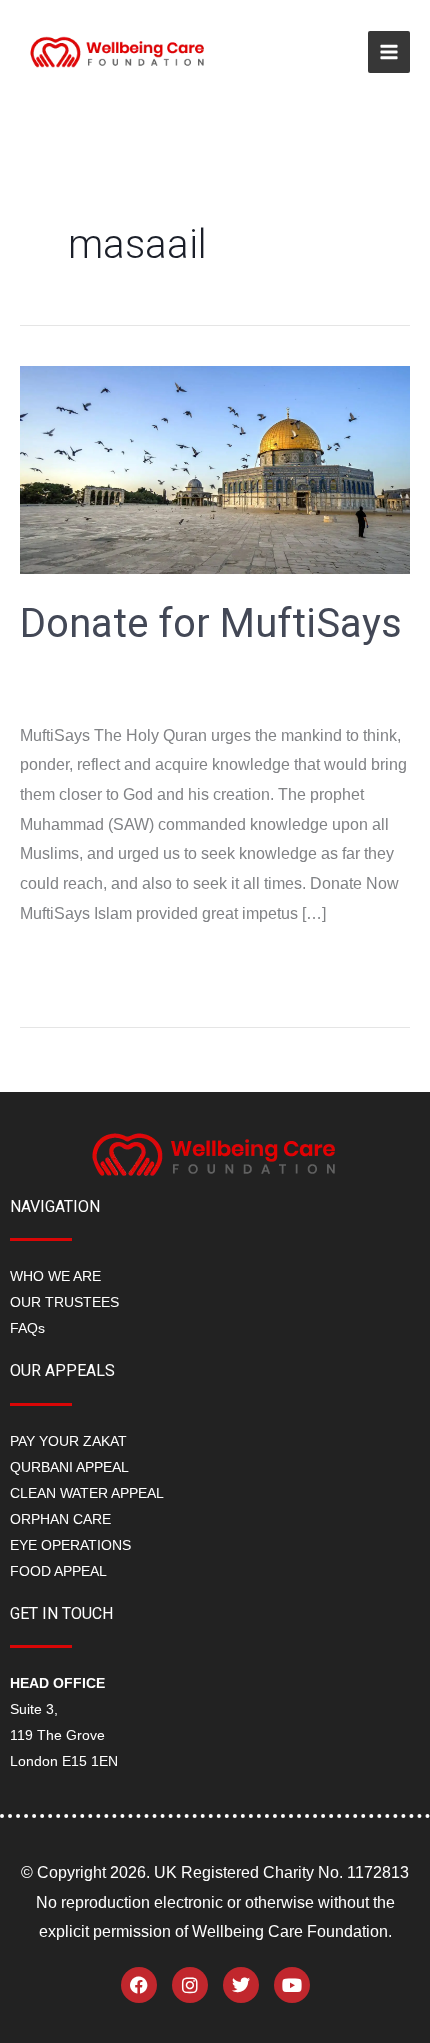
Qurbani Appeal (69, 1467)
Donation (52, 689)
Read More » (66, 963)
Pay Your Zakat (68, 1441)
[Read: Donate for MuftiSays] (215, 468)
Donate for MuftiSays (211, 623)
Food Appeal (58, 1571)
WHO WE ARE (55, 1276)
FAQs (27, 1328)
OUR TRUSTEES (64, 1302)
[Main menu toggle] (389, 52)
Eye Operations (70, 1545)
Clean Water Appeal (87, 1493)
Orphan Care (60, 1519)
